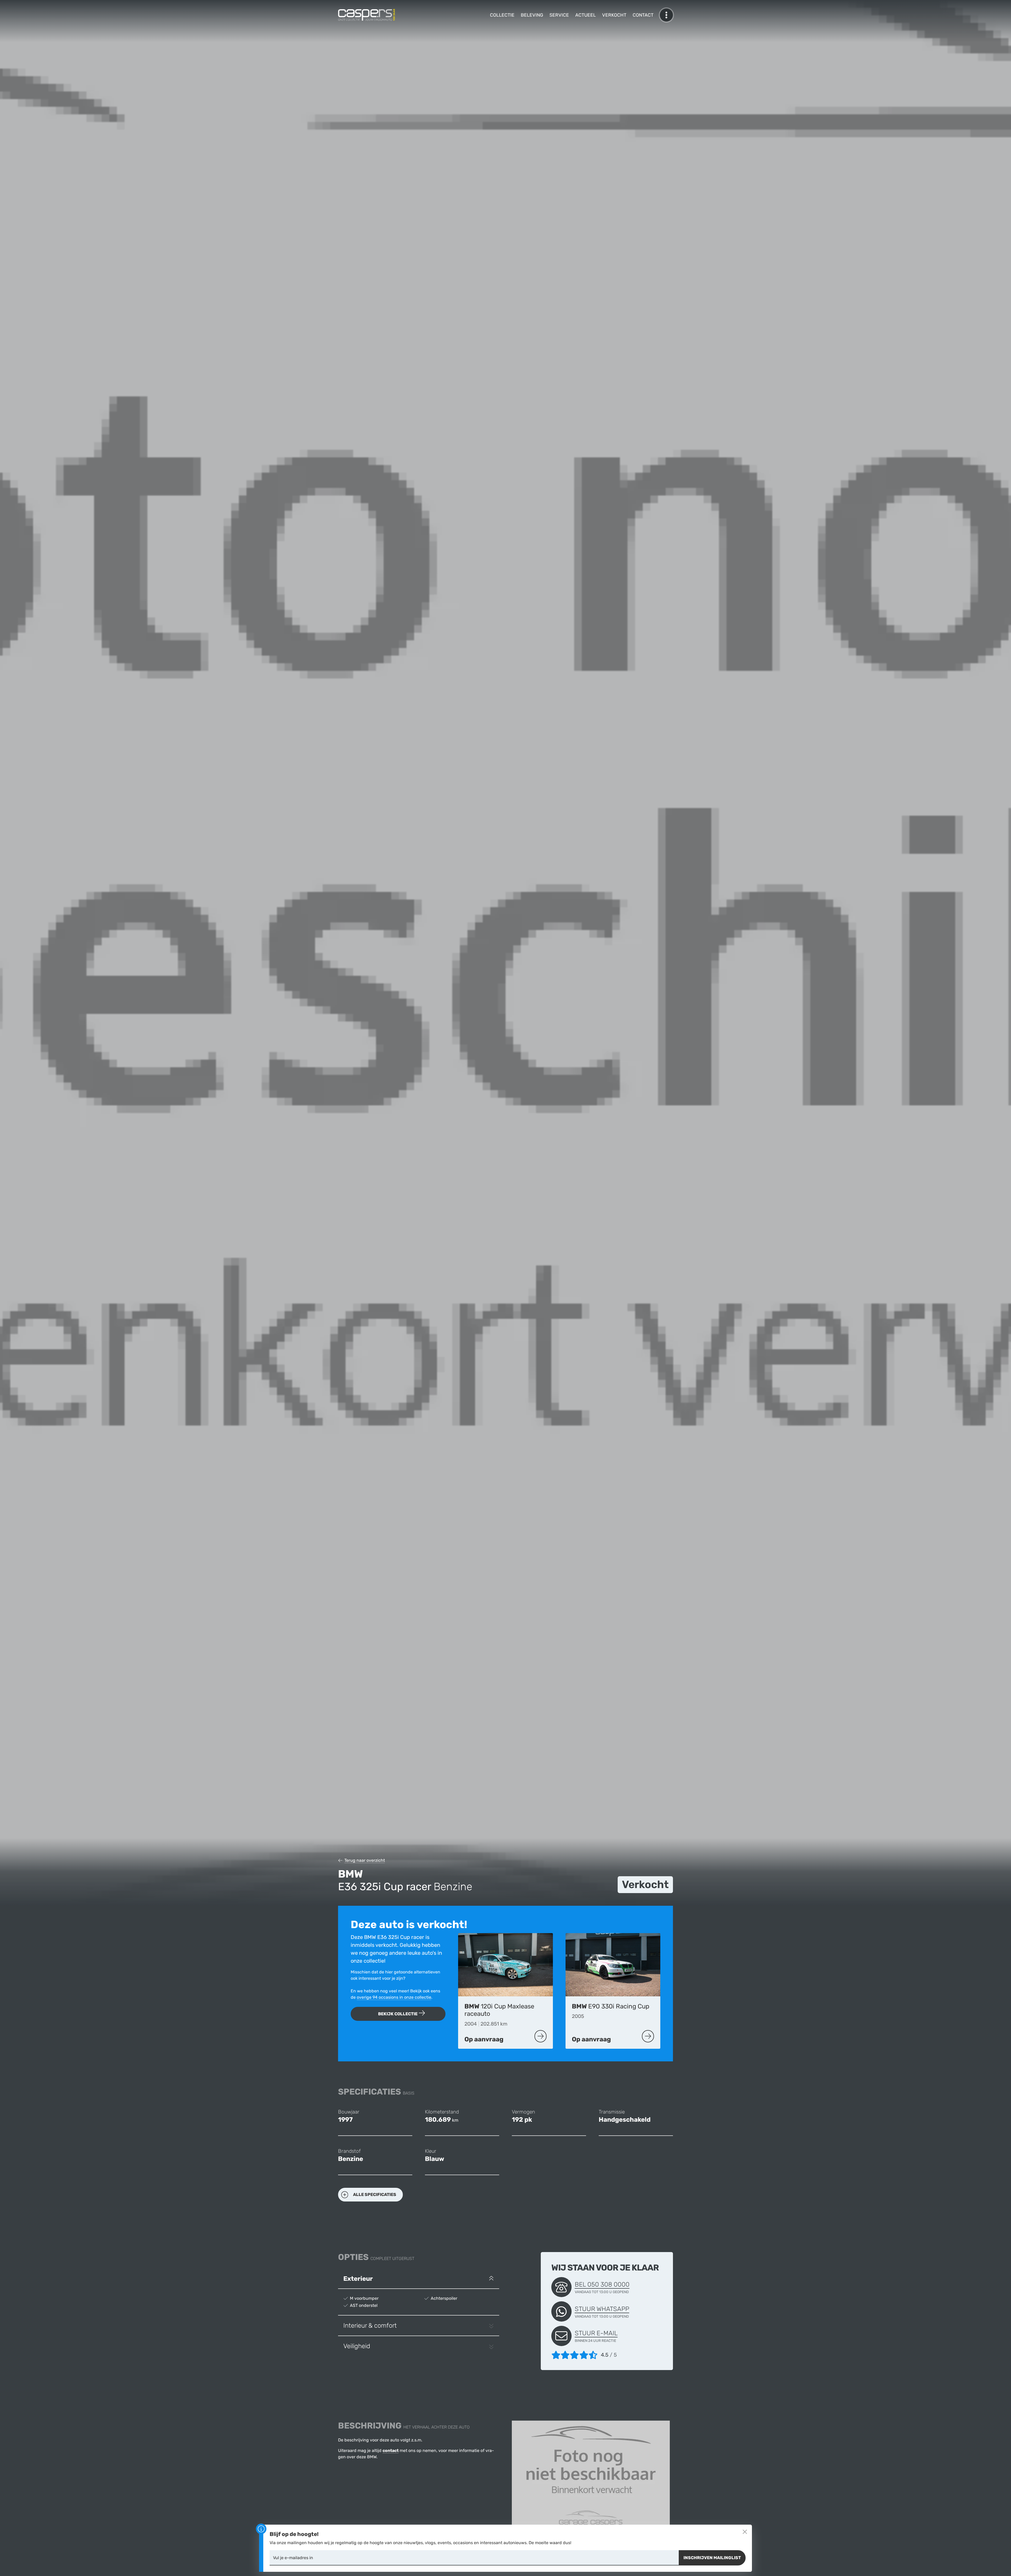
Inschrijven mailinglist (712, 2558)
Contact (643, 15)
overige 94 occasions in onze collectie (394, 1997)
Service (559, 15)
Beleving (532, 15)
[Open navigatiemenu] (666, 15)
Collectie (502, 15)
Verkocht (614, 15)
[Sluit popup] (745, 2532)
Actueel (586, 15)
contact (391, 2451)
